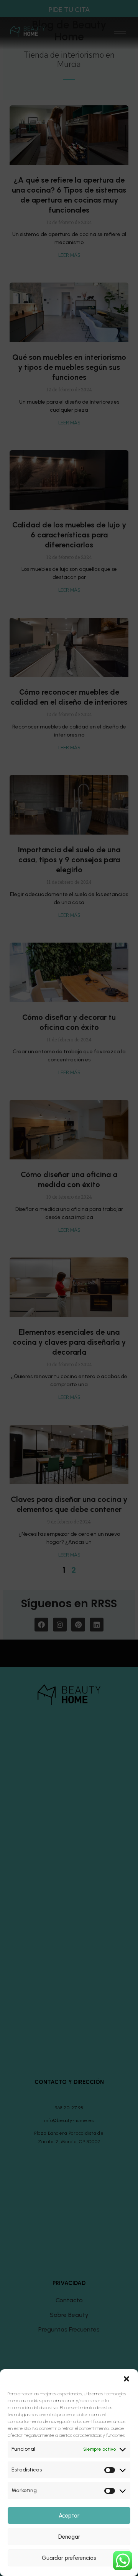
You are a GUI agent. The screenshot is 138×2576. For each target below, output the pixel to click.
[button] (127, 2379)
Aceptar (69, 2516)
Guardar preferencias (69, 2558)
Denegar (69, 2537)
